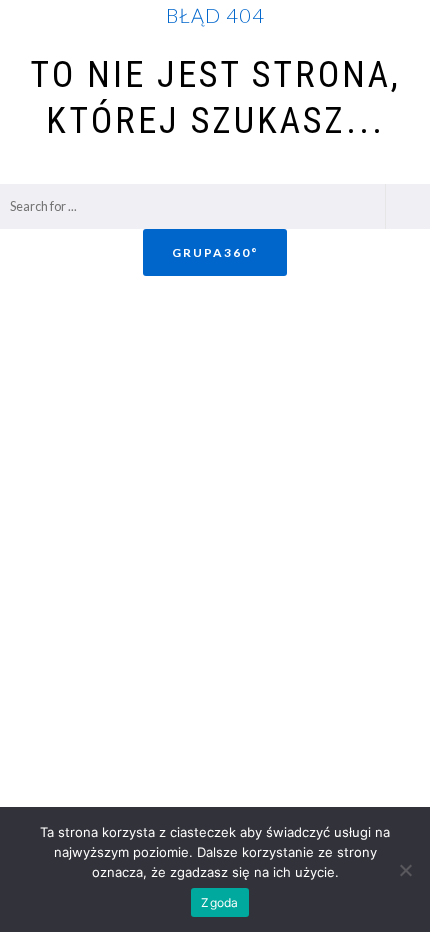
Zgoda (219, 902)
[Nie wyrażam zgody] (405, 870)
